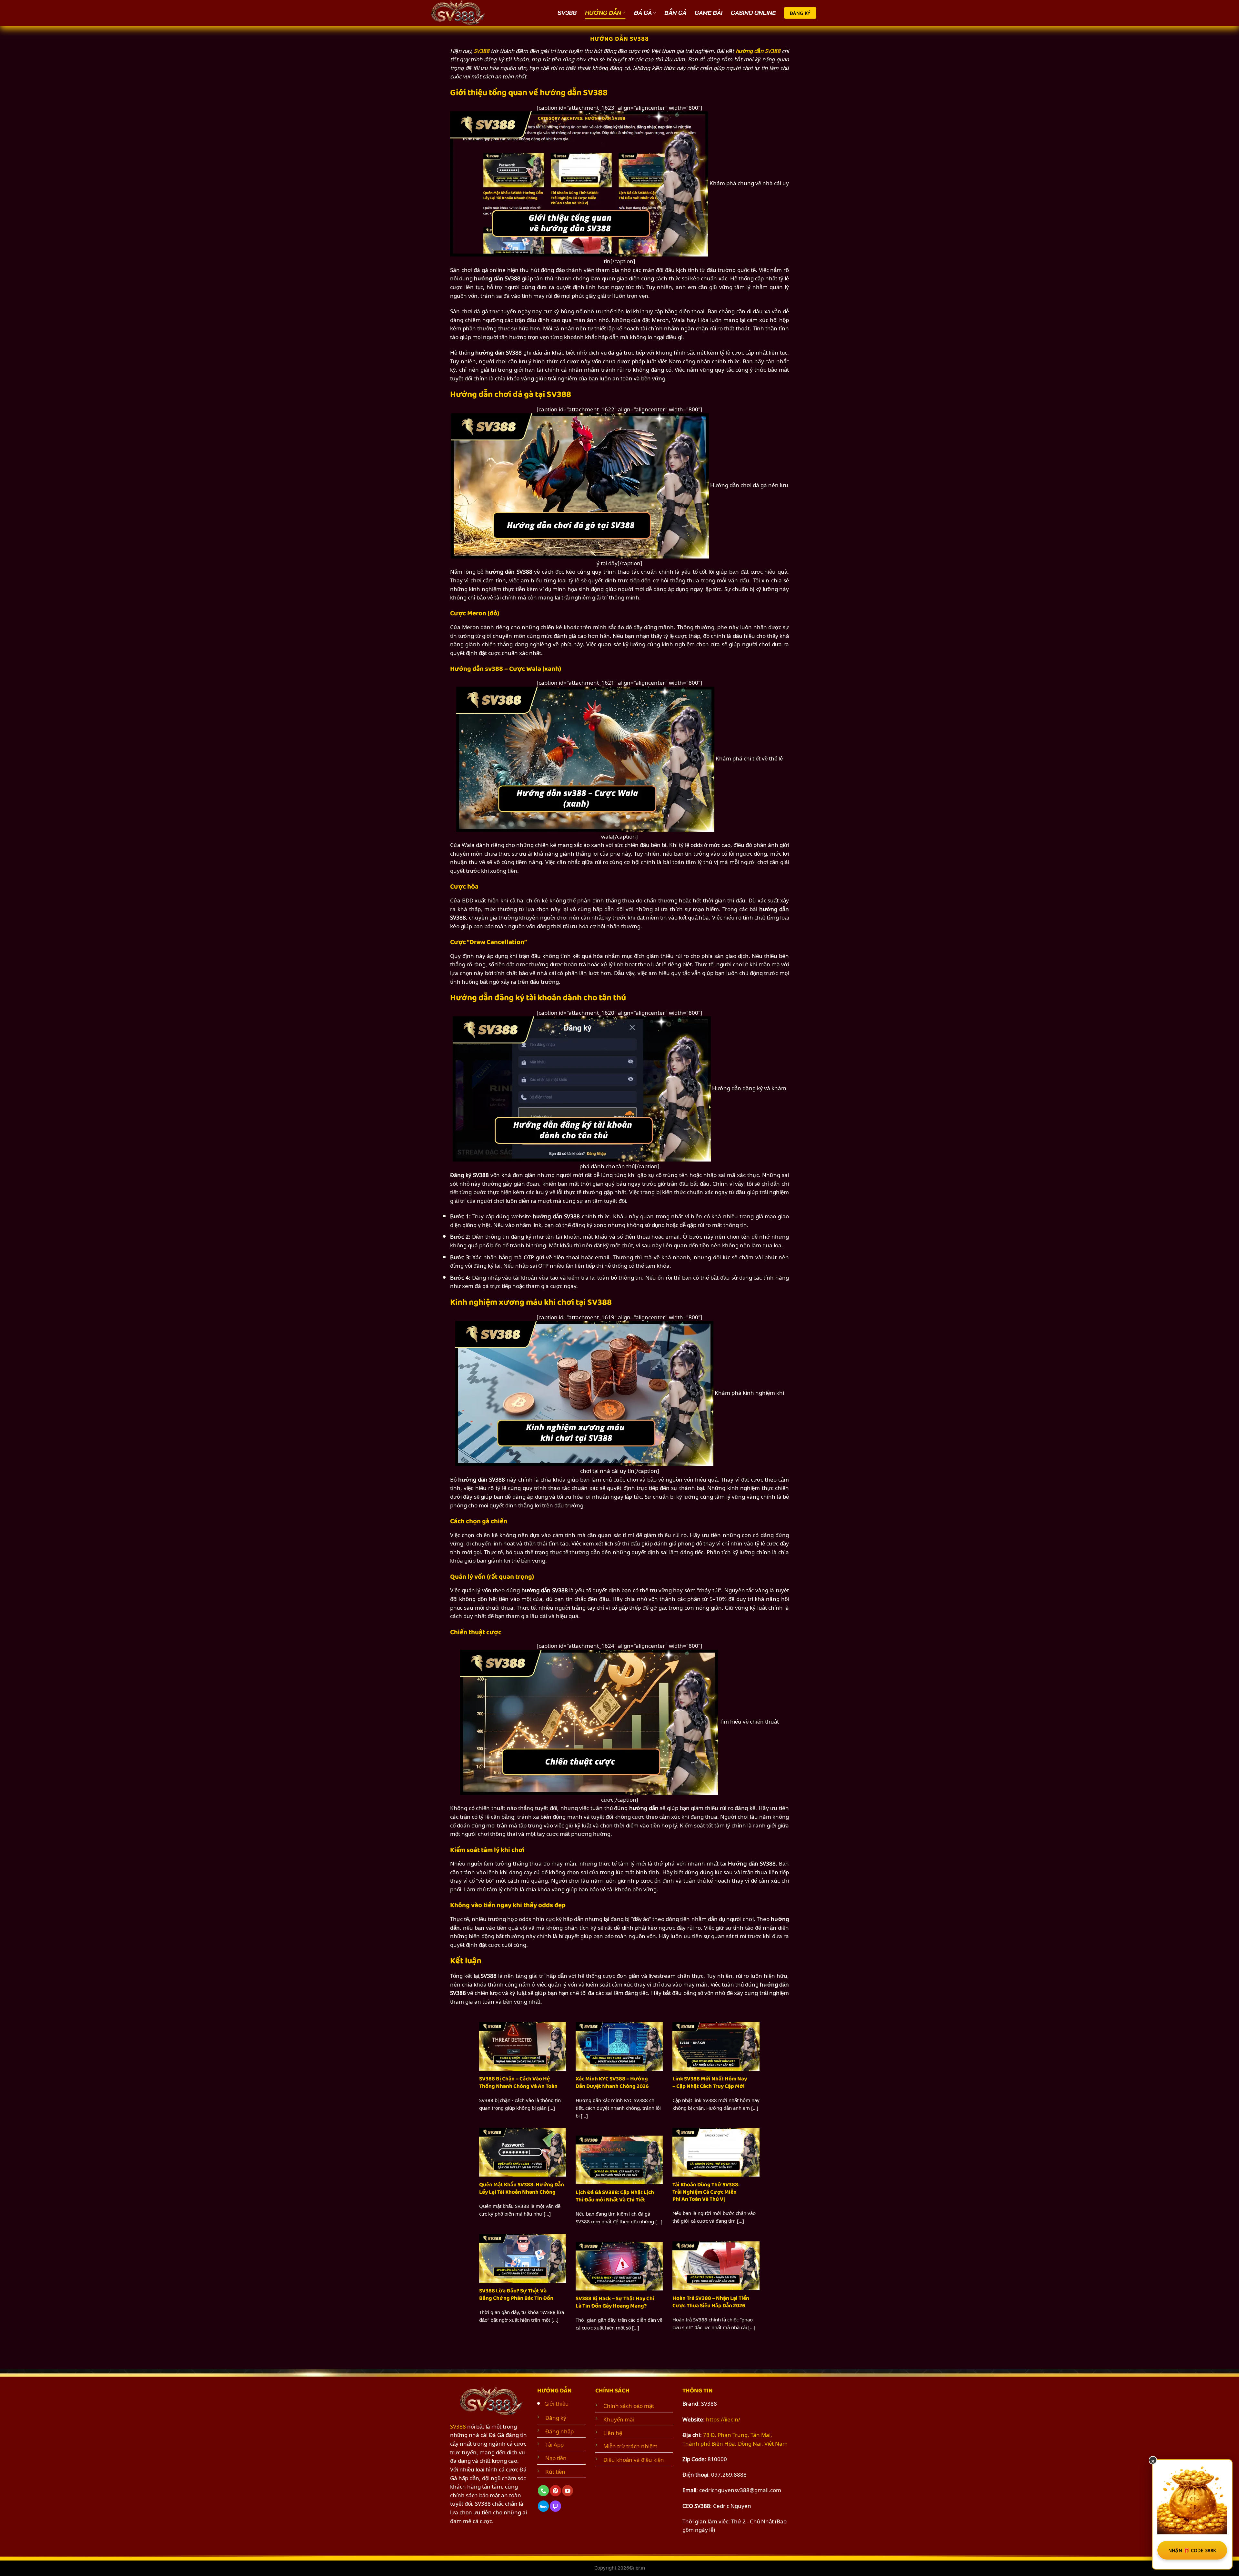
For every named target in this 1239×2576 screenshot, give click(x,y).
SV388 (567, 13)
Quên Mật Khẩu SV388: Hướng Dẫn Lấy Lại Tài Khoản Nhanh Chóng (522, 2188)
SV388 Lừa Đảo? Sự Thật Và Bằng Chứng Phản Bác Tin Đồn (516, 2294)
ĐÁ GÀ (643, 13)
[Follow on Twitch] (555, 2506)
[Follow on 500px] (543, 2506)
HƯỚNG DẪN (603, 13)
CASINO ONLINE (753, 13)
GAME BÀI (709, 13)
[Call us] (543, 2491)
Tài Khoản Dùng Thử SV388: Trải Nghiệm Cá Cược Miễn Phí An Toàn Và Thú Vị (706, 2192)
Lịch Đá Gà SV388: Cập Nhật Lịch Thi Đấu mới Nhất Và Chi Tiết (615, 2196)
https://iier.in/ (723, 2419)
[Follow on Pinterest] (555, 2491)
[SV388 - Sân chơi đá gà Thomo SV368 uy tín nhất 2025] (460, 13)
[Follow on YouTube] (568, 2491)
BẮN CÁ (675, 13)
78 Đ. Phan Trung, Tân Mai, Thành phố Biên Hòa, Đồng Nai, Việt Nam (735, 2439)
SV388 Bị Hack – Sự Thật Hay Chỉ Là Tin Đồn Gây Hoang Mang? (615, 2302)
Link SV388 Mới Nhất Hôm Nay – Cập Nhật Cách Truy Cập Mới (710, 2083)
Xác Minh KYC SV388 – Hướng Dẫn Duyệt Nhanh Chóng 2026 (612, 2083)
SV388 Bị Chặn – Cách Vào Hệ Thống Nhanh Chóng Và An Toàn (518, 2083)
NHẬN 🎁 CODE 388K (1192, 2550)
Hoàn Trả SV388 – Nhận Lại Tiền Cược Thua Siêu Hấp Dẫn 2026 (711, 2302)
